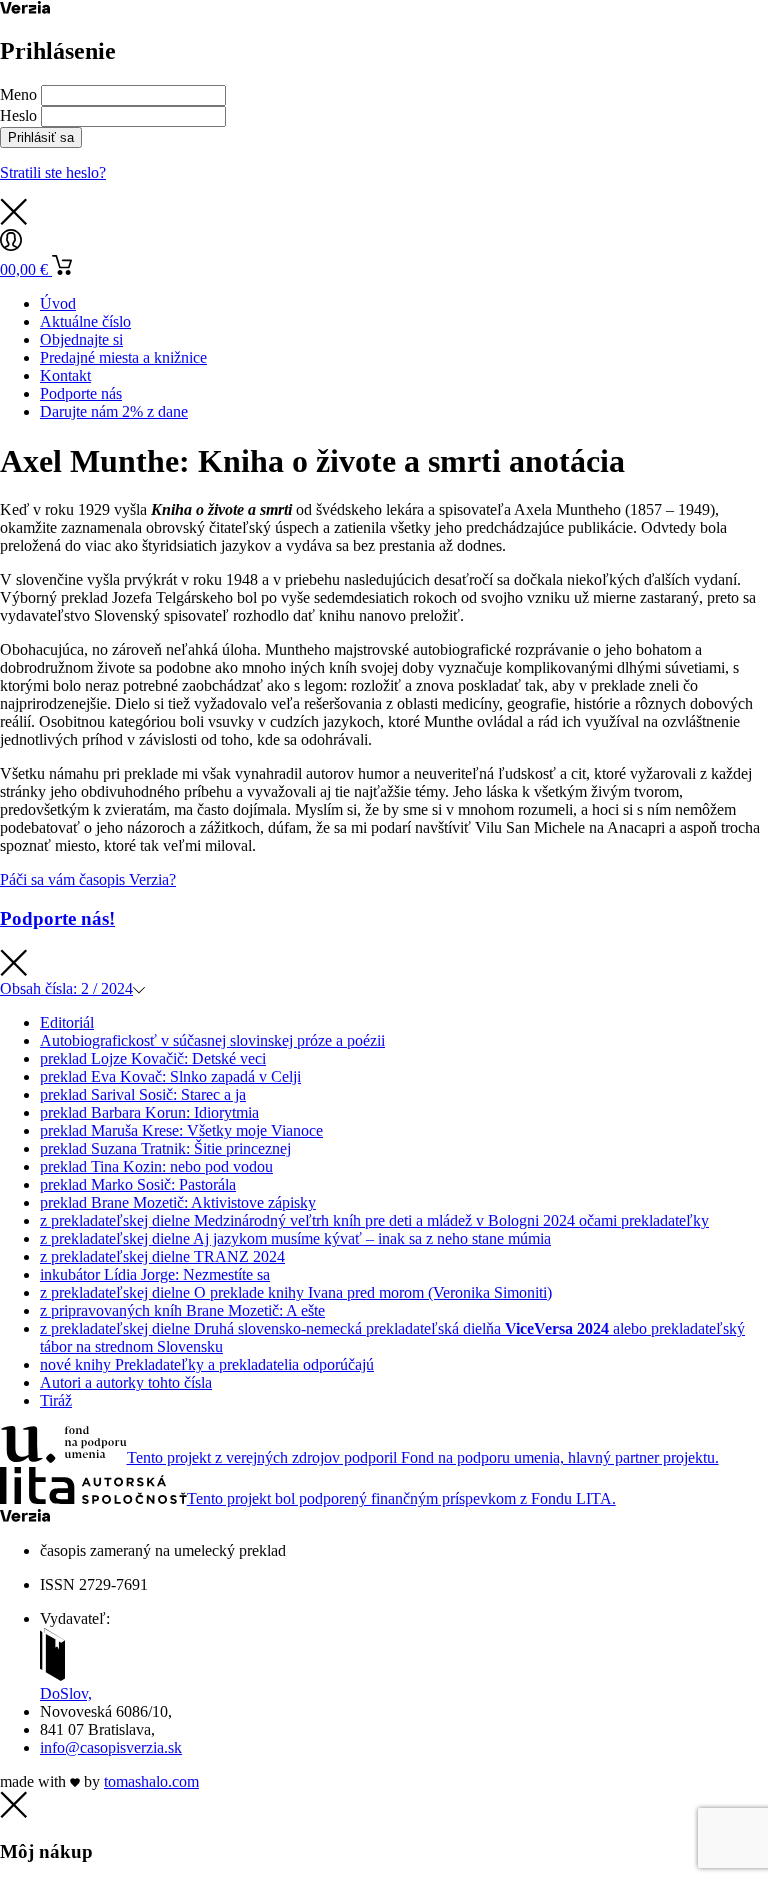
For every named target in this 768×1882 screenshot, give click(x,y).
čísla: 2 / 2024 (66, 988)
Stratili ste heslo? (53, 172)
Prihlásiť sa (41, 137)
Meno (18, 94)
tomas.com (151, 1781)
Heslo (18, 115)
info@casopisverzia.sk (111, 1747)
